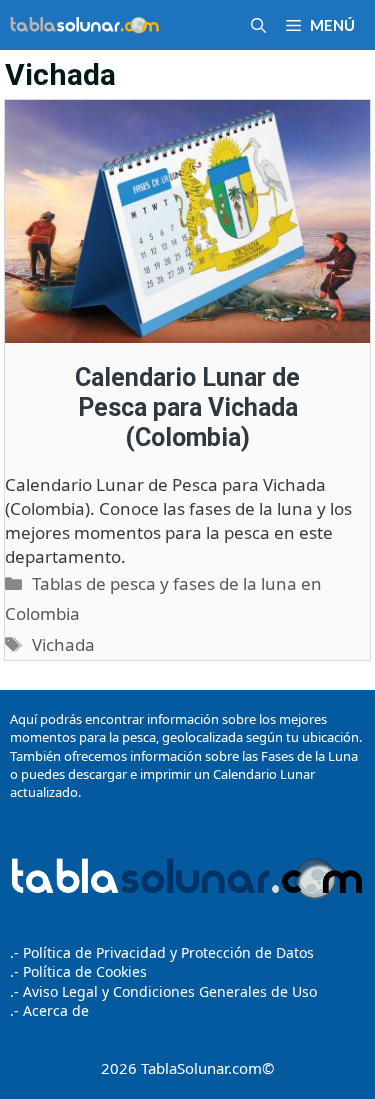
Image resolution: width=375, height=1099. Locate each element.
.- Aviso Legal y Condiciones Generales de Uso (163, 991)
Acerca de (54, 1010)
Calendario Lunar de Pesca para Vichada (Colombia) (187, 407)
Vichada (63, 644)
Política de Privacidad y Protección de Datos (168, 952)
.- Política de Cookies (78, 971)
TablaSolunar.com (201, 1068)
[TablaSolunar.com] (85, 25)
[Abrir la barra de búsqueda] (258, 25)
